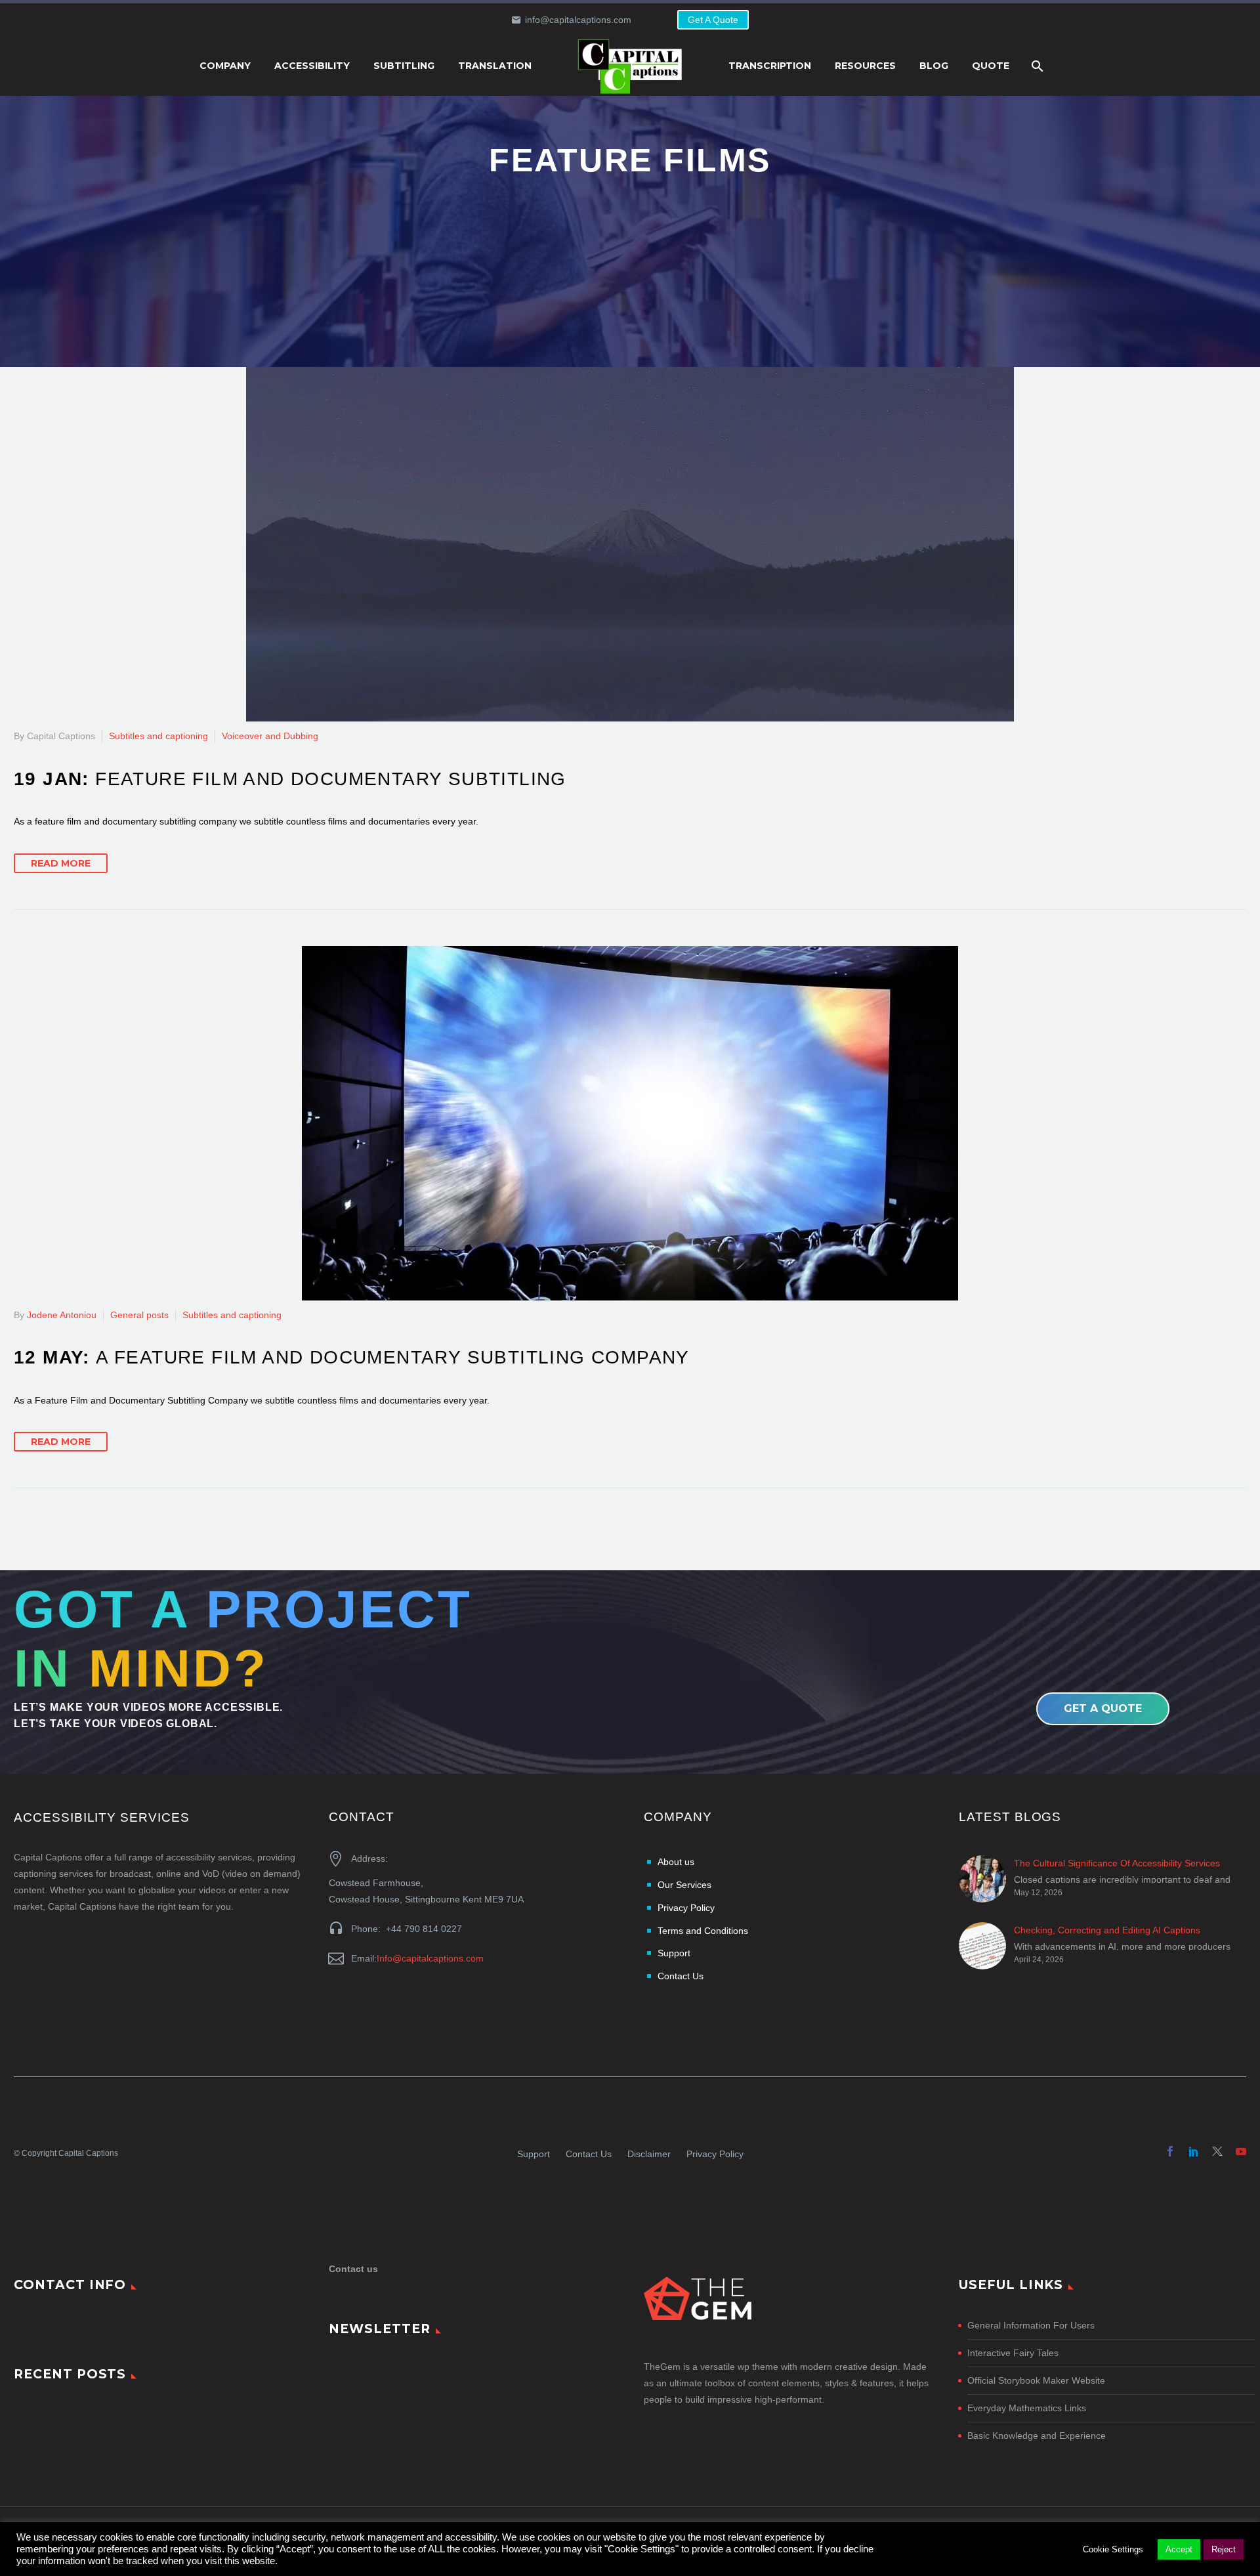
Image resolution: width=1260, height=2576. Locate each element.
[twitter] (1217, 2151)
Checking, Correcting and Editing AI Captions (1107, 1930)
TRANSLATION (495, 66)
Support (534, 2154)
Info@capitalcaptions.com (430, 1958)
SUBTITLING (404, 66)
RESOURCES (865, 66)
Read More (61, 863)
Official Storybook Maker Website (1036, 2380)
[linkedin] (1194, 2151)
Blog (934, 66)
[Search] (1036, 66)
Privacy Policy (715, 2154)
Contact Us (589, 2154)
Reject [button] (1224, 2549)
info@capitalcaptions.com (578, 20)
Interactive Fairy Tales (1013, 2353)
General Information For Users (1031, 2325)
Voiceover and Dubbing (270, 736)
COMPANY (225, 66)
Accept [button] (1179, 2549)
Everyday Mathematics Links (1027, 2408)
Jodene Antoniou (62, 1315)
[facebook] (1170, 2151)
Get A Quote (713, 20)
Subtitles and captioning (158, 736)
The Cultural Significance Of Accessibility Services (1117, 1863)
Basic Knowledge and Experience (1037, 2436)
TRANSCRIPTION (770, 66)
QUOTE (991, 66)
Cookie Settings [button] (1113, 2549)
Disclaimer (649, 2154)
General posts (139, 1315)
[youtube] (1241, 2151)
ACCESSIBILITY (312, 66)
